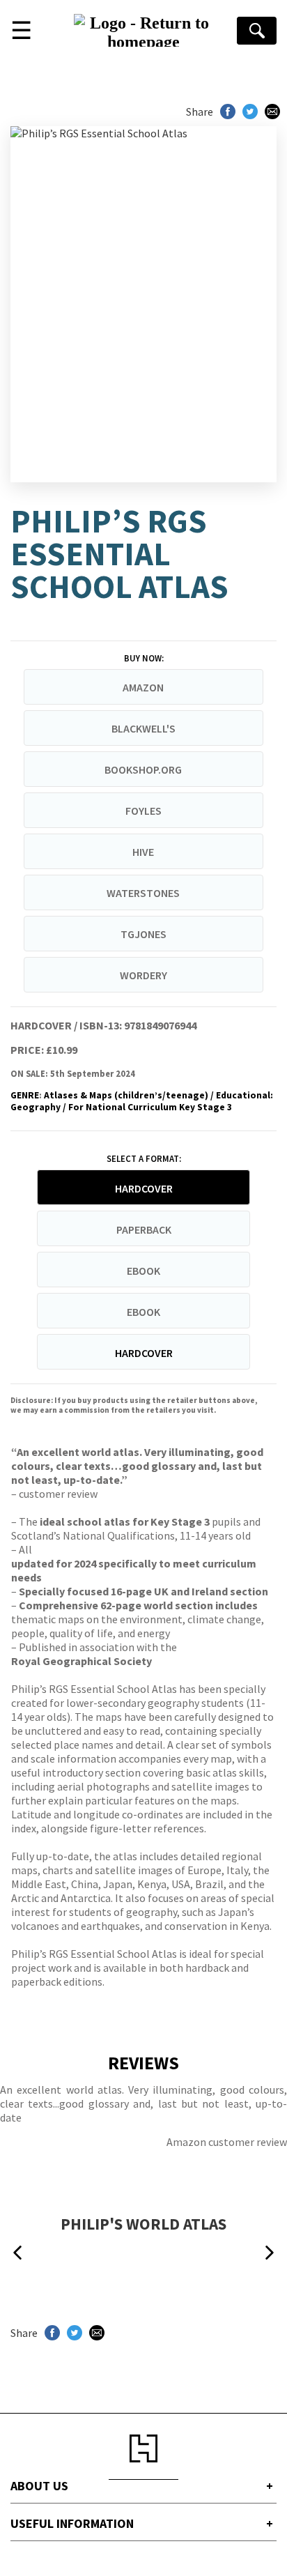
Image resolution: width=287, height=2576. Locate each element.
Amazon (143, 687)
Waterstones (143, 893)
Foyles (143, 811)
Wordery (143, 975)
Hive (143, 852)
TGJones (143, 934)
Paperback (144, 1229)
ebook (143, 1271)
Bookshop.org (143, 769)
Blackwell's (143, 728)
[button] (17, 2253)
